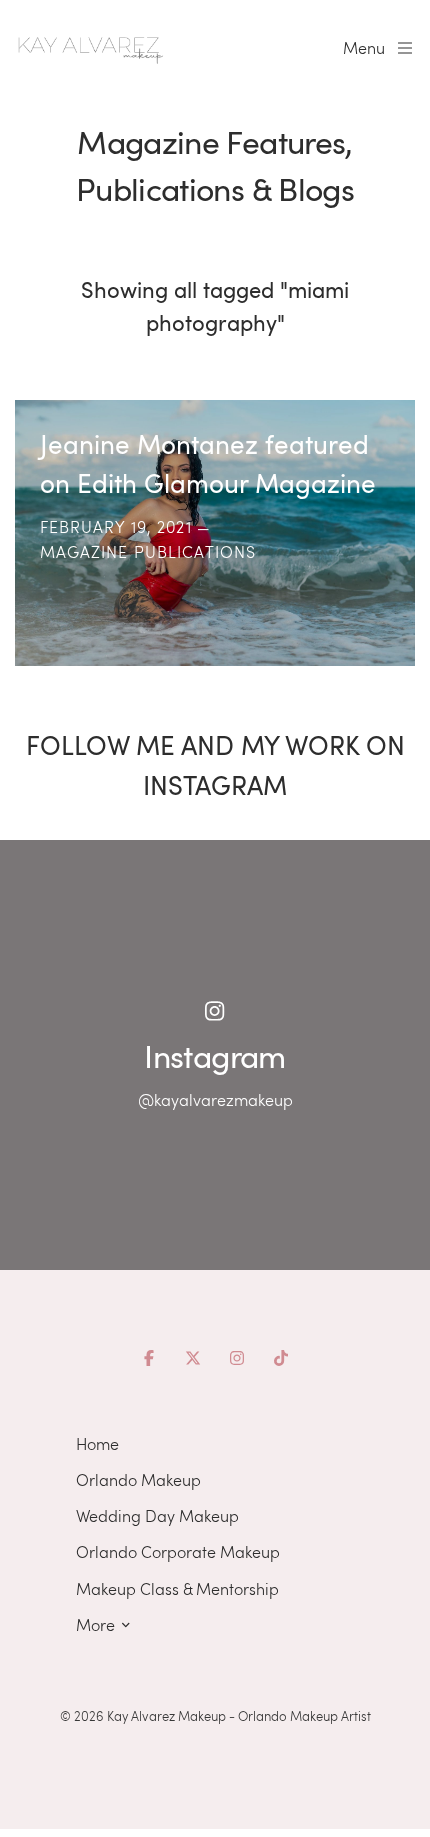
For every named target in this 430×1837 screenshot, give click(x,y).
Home (97, 1443)
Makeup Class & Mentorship (177, 1588)
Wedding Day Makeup (157, 1515)
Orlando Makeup (138, 1479)
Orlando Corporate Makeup (178, 1551)
